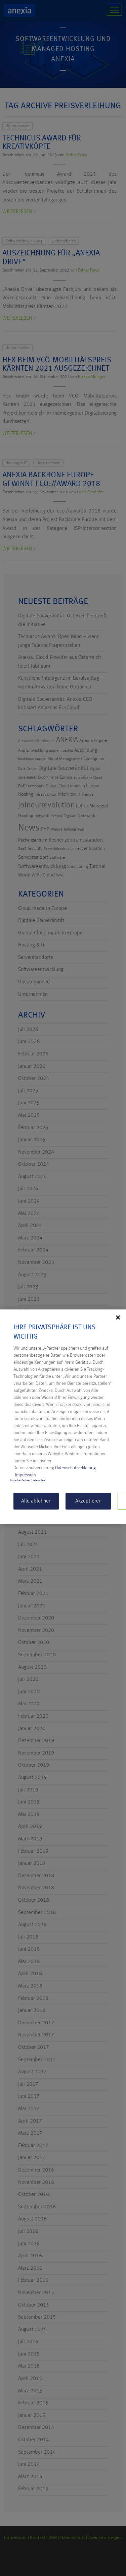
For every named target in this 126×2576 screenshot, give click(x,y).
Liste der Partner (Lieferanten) (28, 1480)
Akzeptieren (88, 1501)
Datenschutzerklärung (75, 1468)
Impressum (26, 1475)
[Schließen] (118, 1317)
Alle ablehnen (36, 1501)
